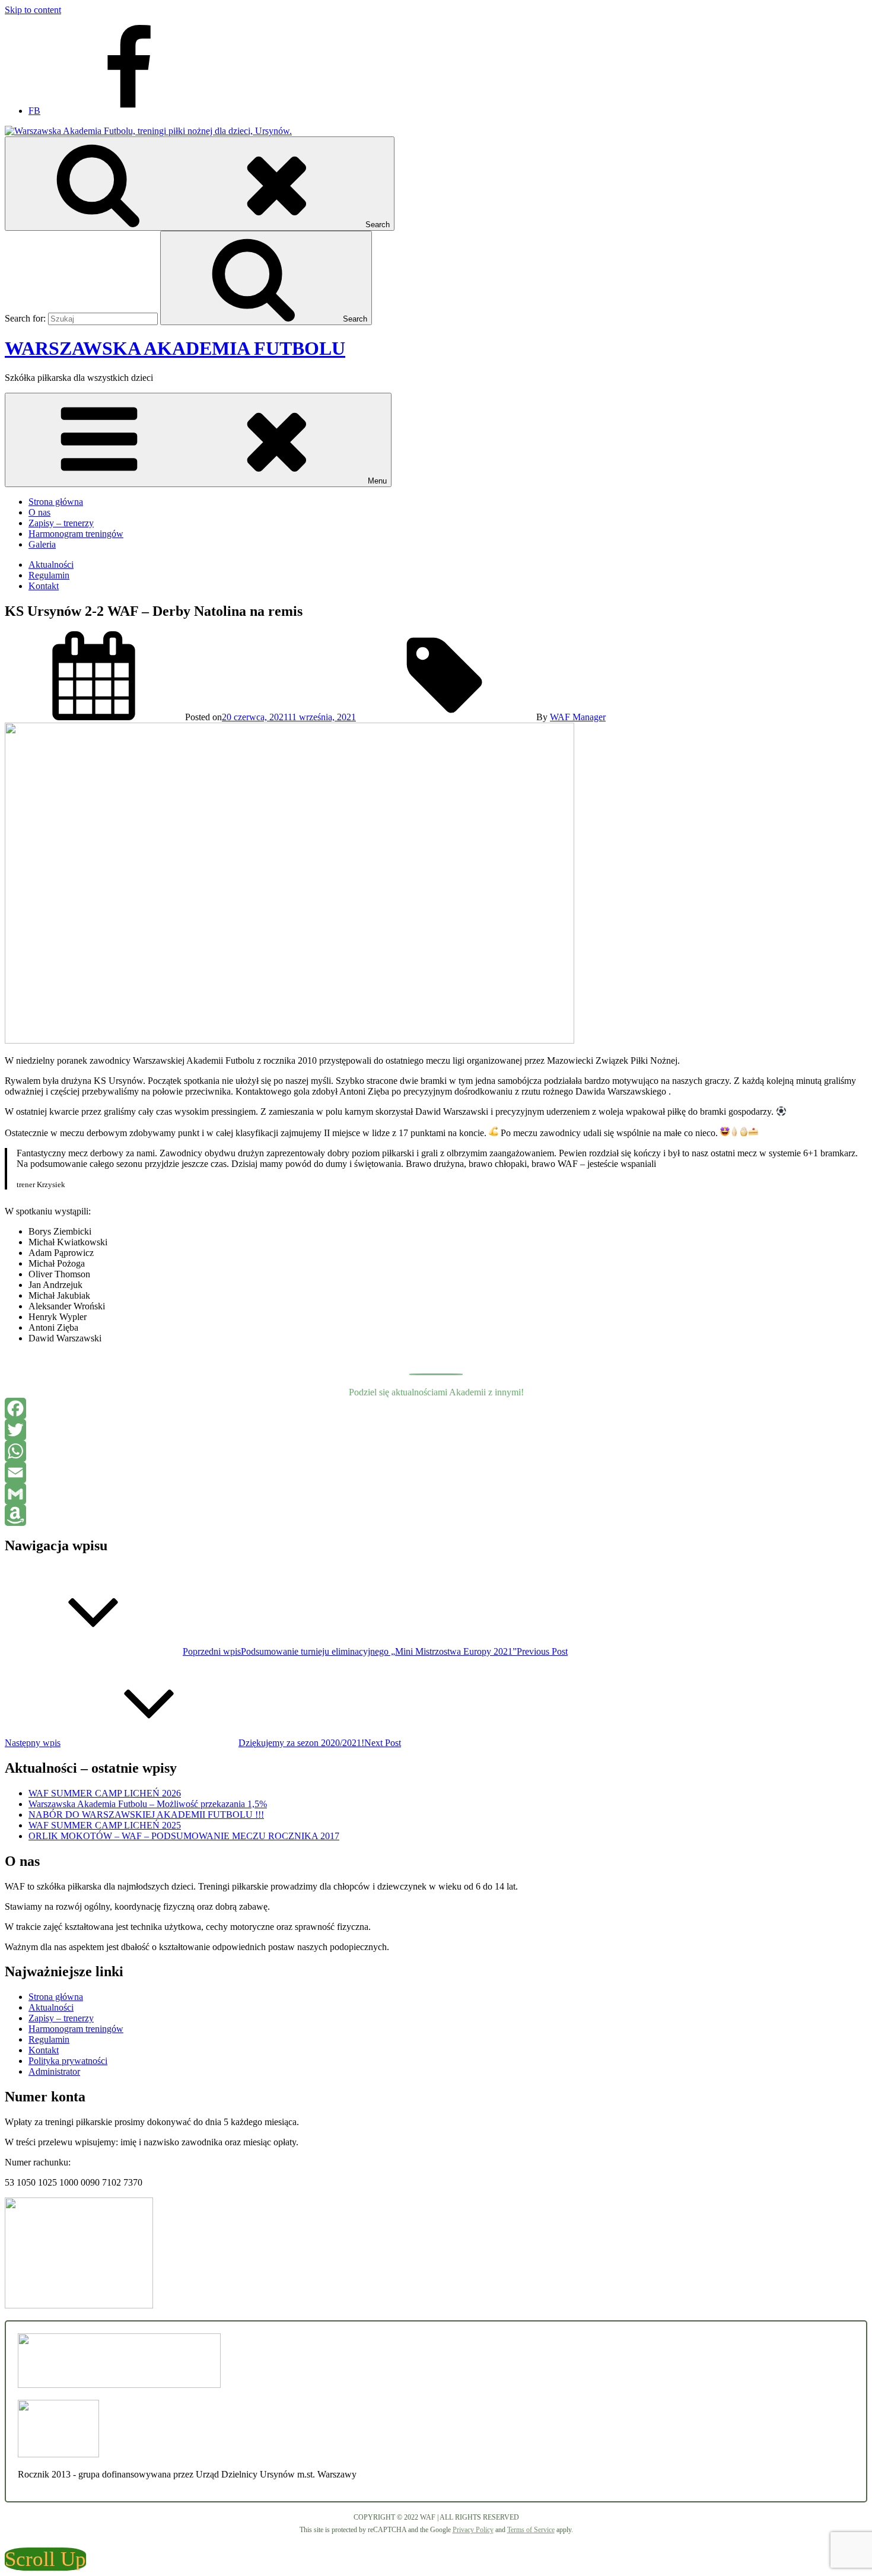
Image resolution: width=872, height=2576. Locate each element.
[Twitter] (436, 1430)
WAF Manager (578, 717)
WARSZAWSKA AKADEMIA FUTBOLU (175, 348)
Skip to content (33, 10)
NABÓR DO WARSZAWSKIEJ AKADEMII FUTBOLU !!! (146, 1815)
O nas (39, 512)
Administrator (54, 2071)
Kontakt (44, 586)
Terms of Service (531, 2530)
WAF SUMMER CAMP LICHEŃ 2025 (105, 1825)
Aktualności (51, 565)
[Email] (436, 1473)
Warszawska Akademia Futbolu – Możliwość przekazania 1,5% (148, 1804)
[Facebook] (436, 1408)
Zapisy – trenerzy (61, 523)
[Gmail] (436, 1494)
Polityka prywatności (68, 2061)
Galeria (42, 544)
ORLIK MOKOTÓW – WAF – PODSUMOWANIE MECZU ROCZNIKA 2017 (184, 1836)
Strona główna (56, 502)
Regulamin (49, 575)
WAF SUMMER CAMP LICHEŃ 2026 (105, 1793)
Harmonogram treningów (76, 534)
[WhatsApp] (436, 1451)
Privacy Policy (473, 2530)
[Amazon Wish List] (436, 1515)
